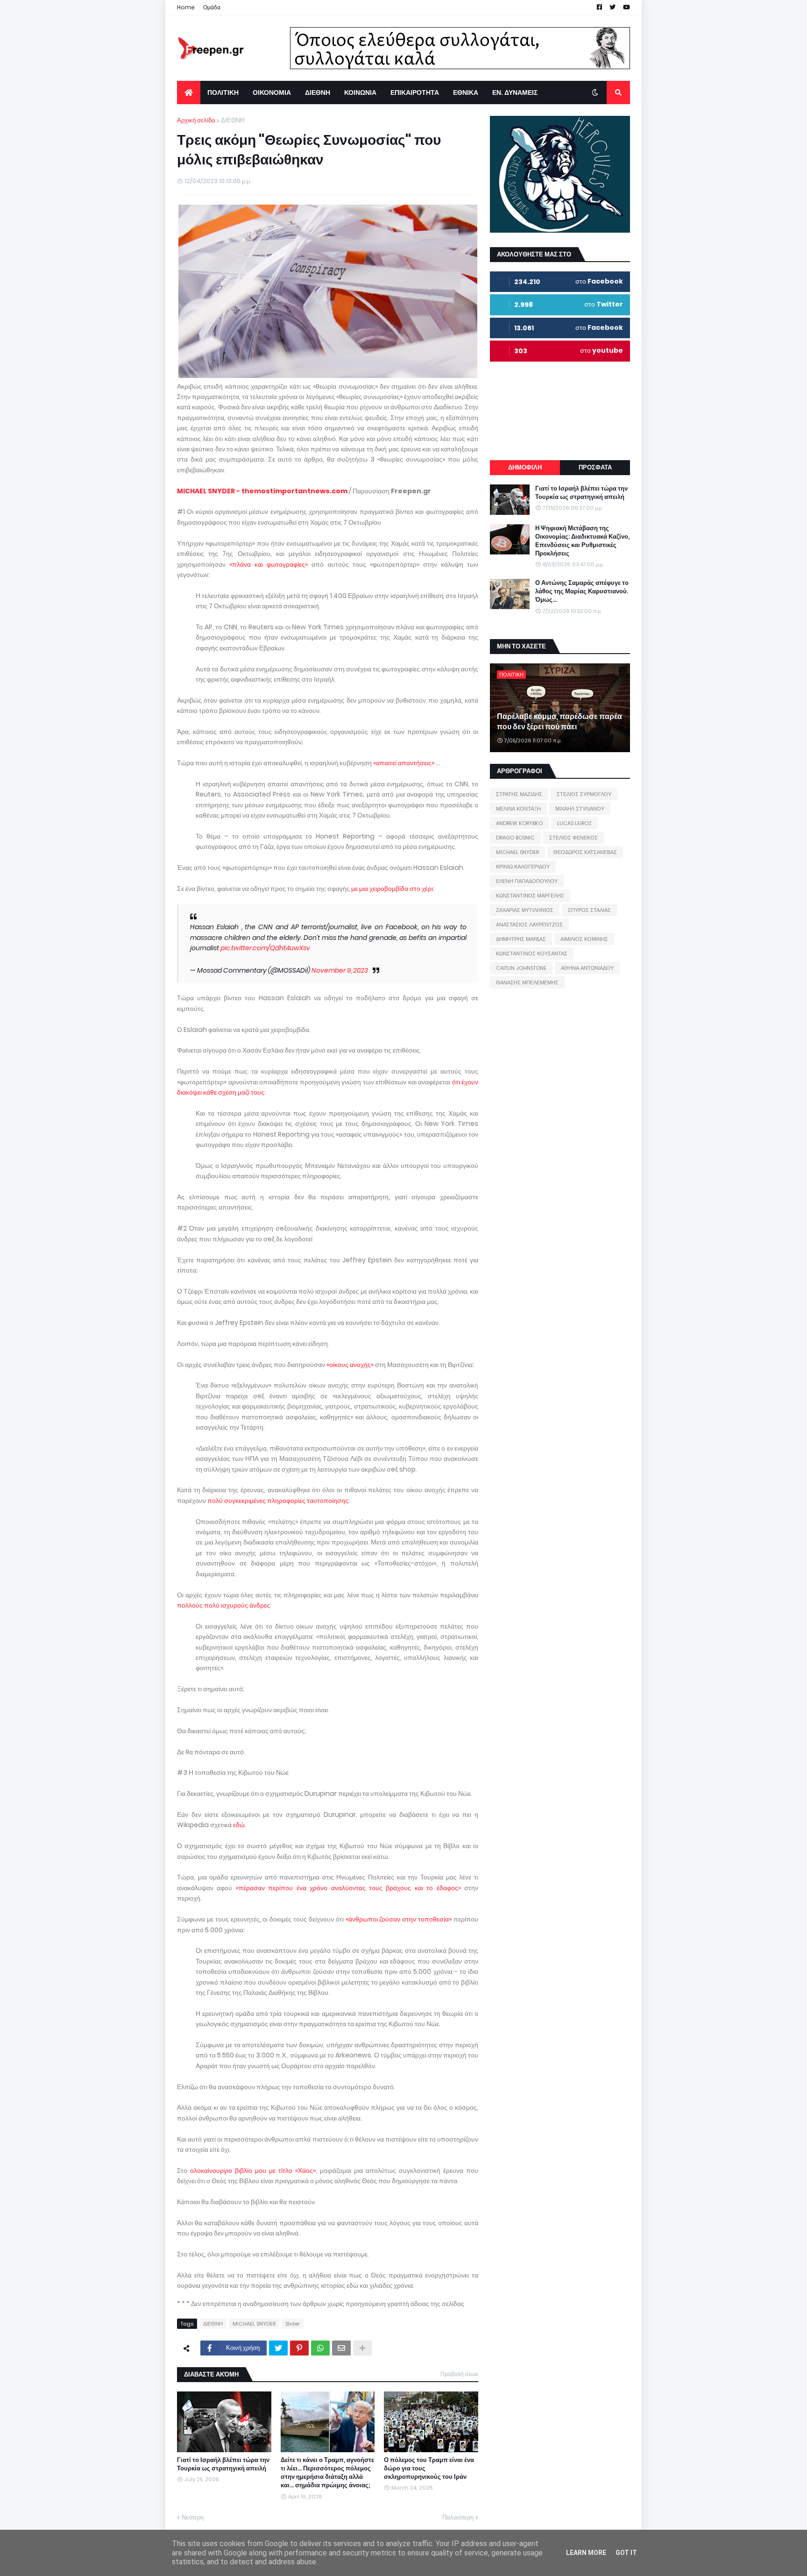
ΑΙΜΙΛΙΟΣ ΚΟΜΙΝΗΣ (584, 939)
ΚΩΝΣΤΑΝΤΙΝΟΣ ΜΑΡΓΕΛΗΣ (530, 896)
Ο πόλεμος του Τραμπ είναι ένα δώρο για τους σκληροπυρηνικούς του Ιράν (429, 2469)
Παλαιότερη (458, 2517)
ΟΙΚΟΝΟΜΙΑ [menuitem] (272, 93)
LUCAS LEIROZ (574, 823)
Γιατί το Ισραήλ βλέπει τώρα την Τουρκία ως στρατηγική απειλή (223, 2464)
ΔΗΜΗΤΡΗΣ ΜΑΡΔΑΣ (521, 939)
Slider (293, 2324)
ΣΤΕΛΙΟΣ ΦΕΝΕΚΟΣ (573, 838)
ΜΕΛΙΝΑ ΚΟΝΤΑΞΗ (518, 809)
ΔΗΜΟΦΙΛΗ (525, 467)
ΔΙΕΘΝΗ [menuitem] (318, 93)
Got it (626, 2553)
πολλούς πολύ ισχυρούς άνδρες (223, 1605)
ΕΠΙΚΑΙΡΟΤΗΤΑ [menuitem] (415, 93)
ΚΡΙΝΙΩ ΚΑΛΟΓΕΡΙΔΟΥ (523, 867)
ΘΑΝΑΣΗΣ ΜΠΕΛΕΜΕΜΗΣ (527, 982)
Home (186, 7)
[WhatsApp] (320, 2348)
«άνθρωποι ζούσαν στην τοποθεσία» (399, 1919)
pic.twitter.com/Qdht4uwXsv (265, 948)
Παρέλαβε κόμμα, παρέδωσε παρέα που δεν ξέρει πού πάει (559, 722)
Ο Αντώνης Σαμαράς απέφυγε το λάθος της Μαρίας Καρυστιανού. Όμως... (582, 591)
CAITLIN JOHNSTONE (521, 968)
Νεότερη (193, 2517)
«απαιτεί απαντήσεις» (404, 763)
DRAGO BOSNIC (515, 838)
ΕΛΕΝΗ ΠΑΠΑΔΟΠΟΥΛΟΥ (527, 881)
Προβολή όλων (459, 2374)
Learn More (586, 2553)
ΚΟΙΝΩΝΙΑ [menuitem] (360, 93)
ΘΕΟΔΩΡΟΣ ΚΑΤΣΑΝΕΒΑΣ (585, 852)
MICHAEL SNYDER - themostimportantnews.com (262, 491)
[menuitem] (189, 93)
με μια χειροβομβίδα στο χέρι (392, 889)
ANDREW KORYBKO (519, 823)
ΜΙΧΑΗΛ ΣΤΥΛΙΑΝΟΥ (580, 809)
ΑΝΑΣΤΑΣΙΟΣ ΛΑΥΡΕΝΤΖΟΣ (529, 925)
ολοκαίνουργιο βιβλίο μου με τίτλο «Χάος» (253, 2170)
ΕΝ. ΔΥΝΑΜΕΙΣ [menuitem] (515, 93)
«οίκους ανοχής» (350, 1365)
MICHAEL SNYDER (254, 2324)
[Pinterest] (299, 2348)
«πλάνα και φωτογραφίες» (269, 564)
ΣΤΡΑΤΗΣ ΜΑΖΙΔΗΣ (519, 794)
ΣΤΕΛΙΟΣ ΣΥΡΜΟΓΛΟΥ (584, 794)
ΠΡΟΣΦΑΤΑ (595, 467)
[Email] (341, 2348)
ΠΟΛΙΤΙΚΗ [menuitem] (223, 93)
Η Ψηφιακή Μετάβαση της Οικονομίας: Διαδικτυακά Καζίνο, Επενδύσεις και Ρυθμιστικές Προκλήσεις (582, 541)
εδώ (239, 1825)
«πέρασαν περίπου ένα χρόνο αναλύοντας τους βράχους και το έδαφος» (348, 1888)
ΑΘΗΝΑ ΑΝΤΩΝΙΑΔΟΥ (587, 968)
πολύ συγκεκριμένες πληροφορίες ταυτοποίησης (278, 1501)
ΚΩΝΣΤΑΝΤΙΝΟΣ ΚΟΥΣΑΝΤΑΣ (532, 954)
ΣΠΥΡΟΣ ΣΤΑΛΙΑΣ (589, 910)
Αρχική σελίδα (196, 120)
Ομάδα (212, 7)
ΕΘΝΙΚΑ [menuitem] (466, 93)
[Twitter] (278, 2348)
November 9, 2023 (340, 970)
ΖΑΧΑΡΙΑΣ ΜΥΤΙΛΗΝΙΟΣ (525, 910)
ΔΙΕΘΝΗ (233, 120)
